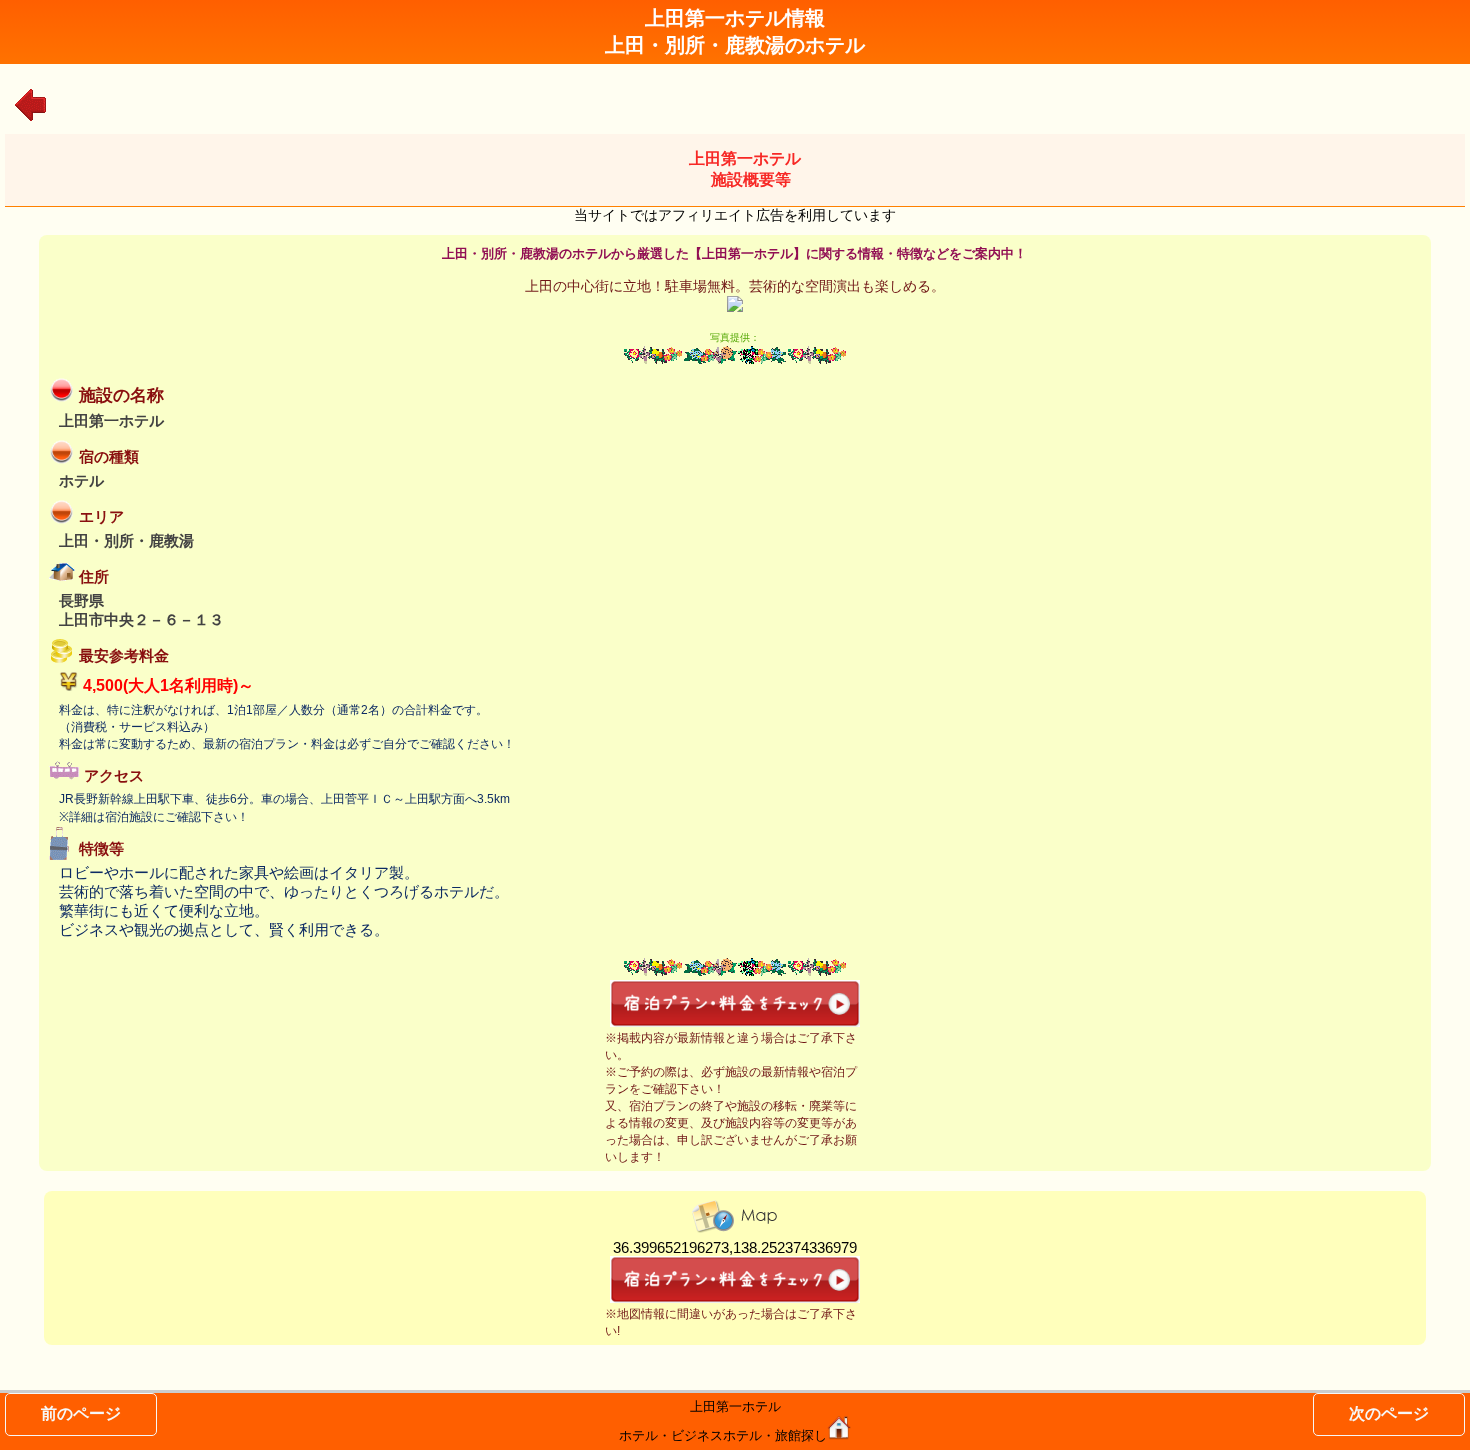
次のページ (1389, 1413)
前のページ (81, 1413)
